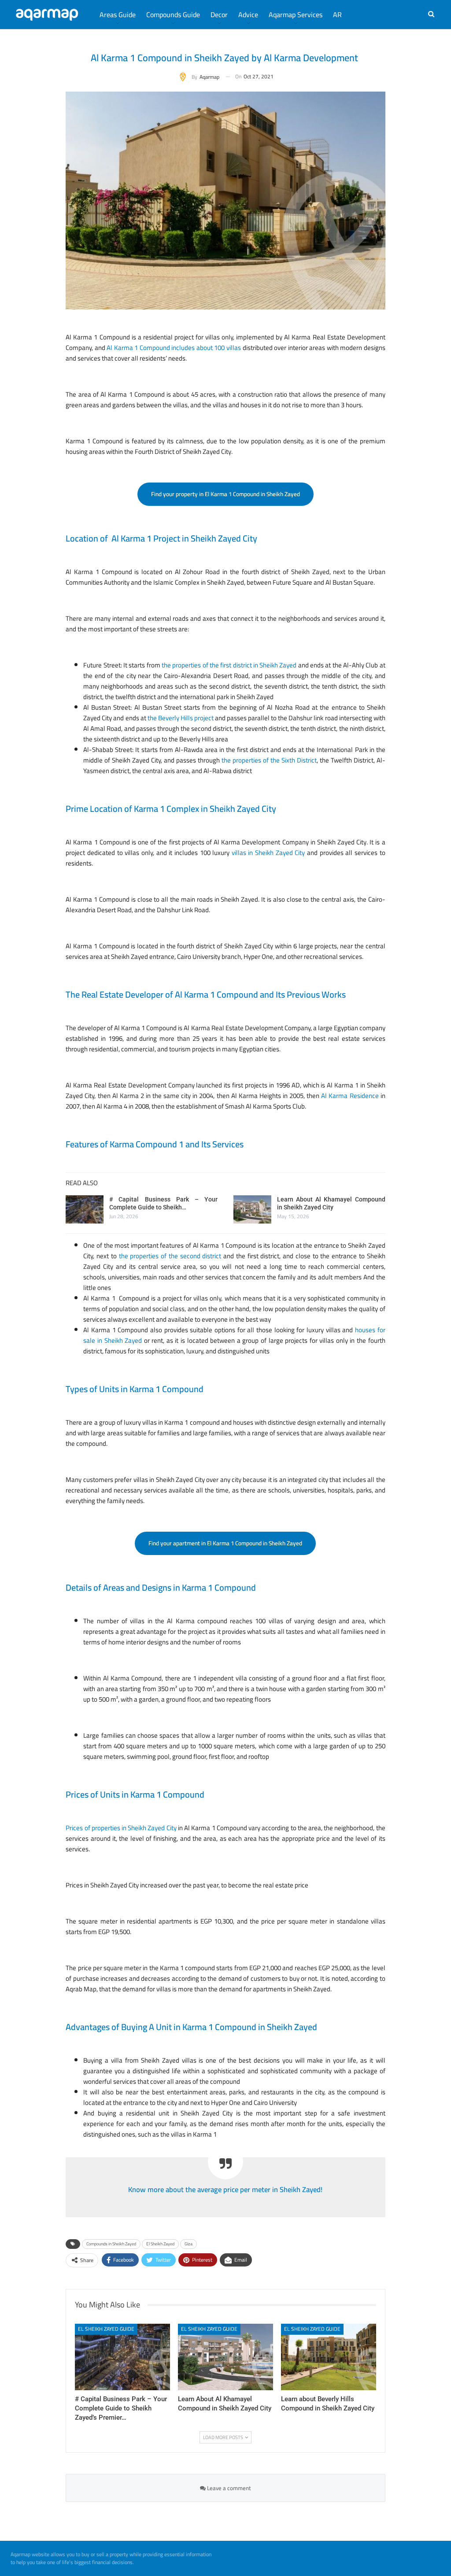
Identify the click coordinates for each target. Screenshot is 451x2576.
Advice (248, 15)
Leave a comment (228, 2488)
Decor (219, 15)
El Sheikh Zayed (160, 2244)
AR (337, 15)
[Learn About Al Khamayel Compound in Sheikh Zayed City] (252, 1209)
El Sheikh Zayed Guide (106, 2329)
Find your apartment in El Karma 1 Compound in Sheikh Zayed (225, 1543)
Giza (189, 2244)
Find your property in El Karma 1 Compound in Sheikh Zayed (225, 494)
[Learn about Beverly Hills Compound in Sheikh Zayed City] (329, 2357)
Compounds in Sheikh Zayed (111, 2244)
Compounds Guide (173, 15)
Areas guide (118, 15)
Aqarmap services (296, 15)
